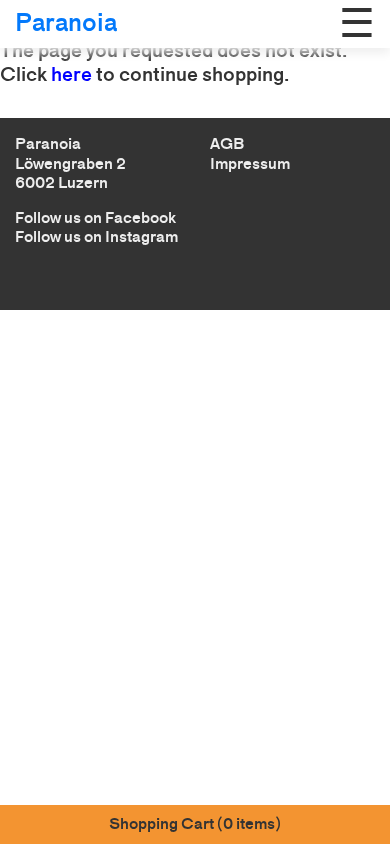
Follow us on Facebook (95, 217)
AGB (227, 143)
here (71, 74)
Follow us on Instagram (96, 236)
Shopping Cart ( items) (195, 823)
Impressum (250, 163)
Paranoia (66, 22)
